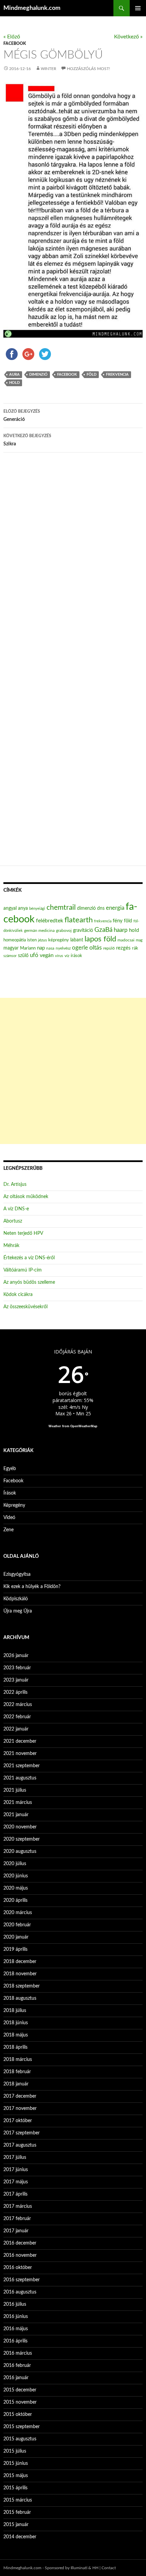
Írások (10, 1493)
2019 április (15, 1949)
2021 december (20, 1741)
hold (14, 383)
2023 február (17, 1668)
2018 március (18, 2060)
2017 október (18, 2121)
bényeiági (37, 909)
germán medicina (39, 931)
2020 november (20, 1827)
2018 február (17, 2072)
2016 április (15, 2341)
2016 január (16, 2378)
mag (139, 940)
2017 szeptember (22, 2133)
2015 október (18, 2415)
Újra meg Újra (18, 1611)
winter (49, 69)
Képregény (14, 1505)
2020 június (16, 1876)
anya (23, 908)
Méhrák (11, 1246)
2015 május (16, 2476)
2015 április (15, 2488)
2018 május (16, 2035)
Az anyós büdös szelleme (29, 1282)
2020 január (16, 1937)
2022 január (16, 1729)
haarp (121, 930)
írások (76, 956)
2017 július (15, 2157)
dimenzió (38, 374)
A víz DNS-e (16, 1209)
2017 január (16, 2231)
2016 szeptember (22, 2280)
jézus (42, 940)
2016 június (16, 2317)
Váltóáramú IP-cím (23, 1270)
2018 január (16, 2084)
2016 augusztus (20, 2292)
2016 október (18, 2268)
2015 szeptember (22, 2427)
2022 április (15, 1692)
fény (118, 921)
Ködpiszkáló (16, 1599)
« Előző (12, 37)
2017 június (16, 2170)
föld (92, 374)
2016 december (20, 2243)
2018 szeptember (22, 1986)
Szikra (27, 440)
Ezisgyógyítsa (17, 1574)
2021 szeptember (22, 1766)
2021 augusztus (20, 1778)
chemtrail (61, 908)
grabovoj (64, 931)
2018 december (20, 1962)
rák (135, 948)
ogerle (80, 948)
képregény (59, 940)
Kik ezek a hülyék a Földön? (32, 1587)
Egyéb (10, 1469)
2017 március (18, 2206)
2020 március (18, 1913)
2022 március (18, 1705)
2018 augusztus (20, 1998)
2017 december (20, 2096)
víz (67, 956)
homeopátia (15, 940)
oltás (96, 948)
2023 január (16, 1680)
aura (14, 374)
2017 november (20, 2109)
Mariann (28, 948)
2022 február (17, 1717)
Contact (109, 2568)
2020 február (17, 1925)
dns (101, 908)
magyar (11, 948)
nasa (50, 948)
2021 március (18, 1803)
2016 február (17, 2366)
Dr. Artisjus (15, 1184)
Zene (8, 1530)
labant (77, 940)
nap (41, 948)
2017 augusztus (20, 2145)
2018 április (15, 2047)
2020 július (15, 1864)
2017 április (15, 2194)
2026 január (16, 1656)
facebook (67, 374)
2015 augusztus (20, 2439)
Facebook (15, 44)
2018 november (20, 1974)
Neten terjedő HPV (23, 1233)
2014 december (20, 2537)
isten (32, 940)
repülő (109, 948)
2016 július (15, 2304)
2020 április (15, 1900)
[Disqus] (73, 564)
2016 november (20, 2255)
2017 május (16, 2182)
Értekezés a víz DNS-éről (29, 1258)
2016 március (18, 2353)
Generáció (22, 416)
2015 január (16, 2525)
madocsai (126, 940)
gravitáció (83, 931)
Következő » (128, 37)
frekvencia (117, 374)
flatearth (79, 920)
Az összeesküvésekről (25, 1307)
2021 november (20, 1754)
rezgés (123, 948)
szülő (23, 956)
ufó (34, 955)
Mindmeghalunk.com (32, 8)
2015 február (17, 2512)
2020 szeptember (22, 1839)
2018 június (16, 2023)
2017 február (17, 2219)
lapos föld (100, 939)
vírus (59, 956)
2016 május (16, 2329)
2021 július (15, 1790)
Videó (9, 1518)
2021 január (16, 1815)
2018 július (15, 2011)
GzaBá (103, 930)
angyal (10, 908)
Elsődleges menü (138, 8)
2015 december (20, 2390)
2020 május (16, 1888)
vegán (47, 955)
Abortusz (13, 1221)
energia (115, 908)
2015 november (20, 2402)
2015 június (16, 2463)
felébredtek (50, 921)
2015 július (15, 2451)
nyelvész (63, 948)
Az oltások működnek (26, 1197)
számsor (10, 956)
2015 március (18, 2500)
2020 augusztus (20, 1852)
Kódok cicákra (18, 1295)
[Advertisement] (73, 1071)
